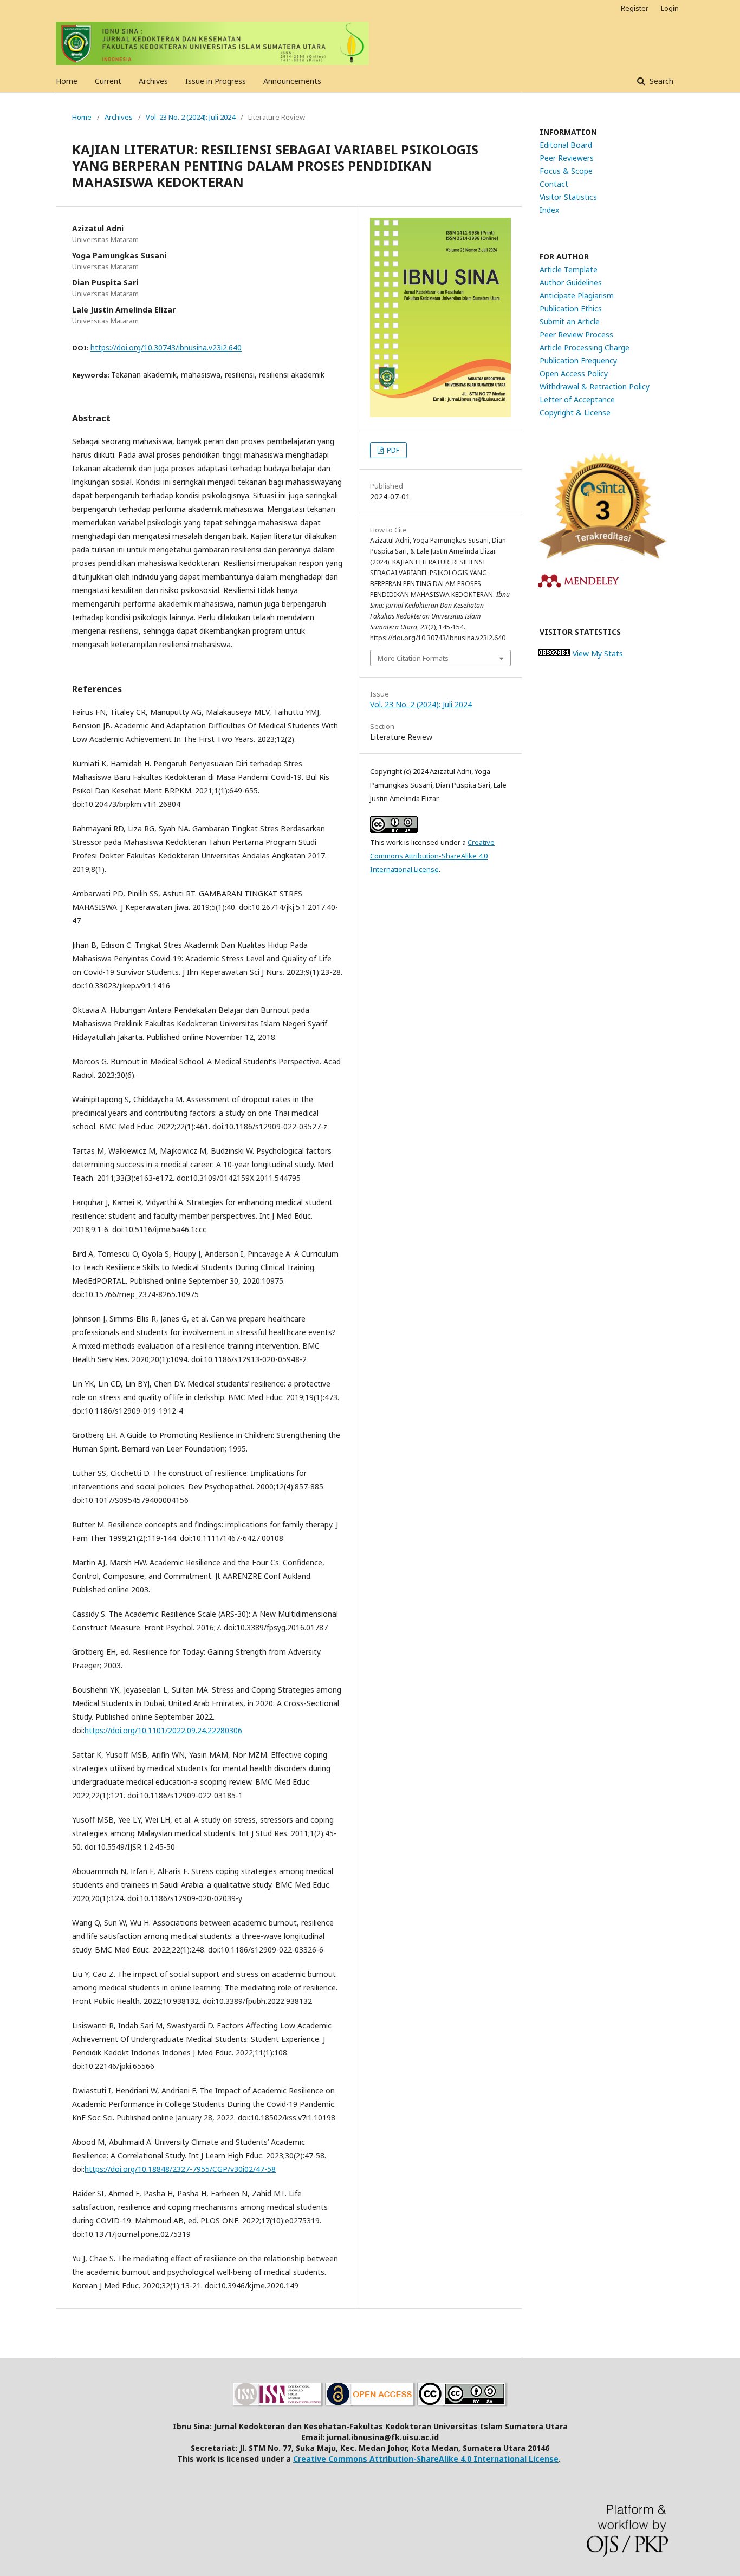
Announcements (292, 81)
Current (108, 81)
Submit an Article (570, 321)
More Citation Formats (413, 658)
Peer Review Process (576, 334)
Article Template (569, 269)
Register (635, 8)
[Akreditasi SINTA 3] (603, 558)
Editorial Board (566, 145)
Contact (554, 184)
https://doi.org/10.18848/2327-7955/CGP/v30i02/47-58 (180, 2169)
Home (67, 81)
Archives (153, 81)
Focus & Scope (566, 171)
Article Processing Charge (585, 347)
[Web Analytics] (554, 653)
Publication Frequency (578, 360)
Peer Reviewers (567, 158)
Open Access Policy (574, 373)
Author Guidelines (571, 282)
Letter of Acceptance (577, 399)
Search (660, 81)
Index (549, 210)
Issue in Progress (216, 81)
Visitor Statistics (568, 197)
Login (670, 8)
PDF (392, 450)
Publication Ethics (571, 308)
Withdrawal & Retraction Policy (595, 386)
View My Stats (598, 653)
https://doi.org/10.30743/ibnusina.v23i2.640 (166, 347)
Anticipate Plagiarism (577, 295)
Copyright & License (575, 412)
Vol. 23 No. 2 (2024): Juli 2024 (190, 117)
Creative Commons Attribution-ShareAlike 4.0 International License (432, 856)
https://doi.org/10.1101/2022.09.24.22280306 (163, 1730)
